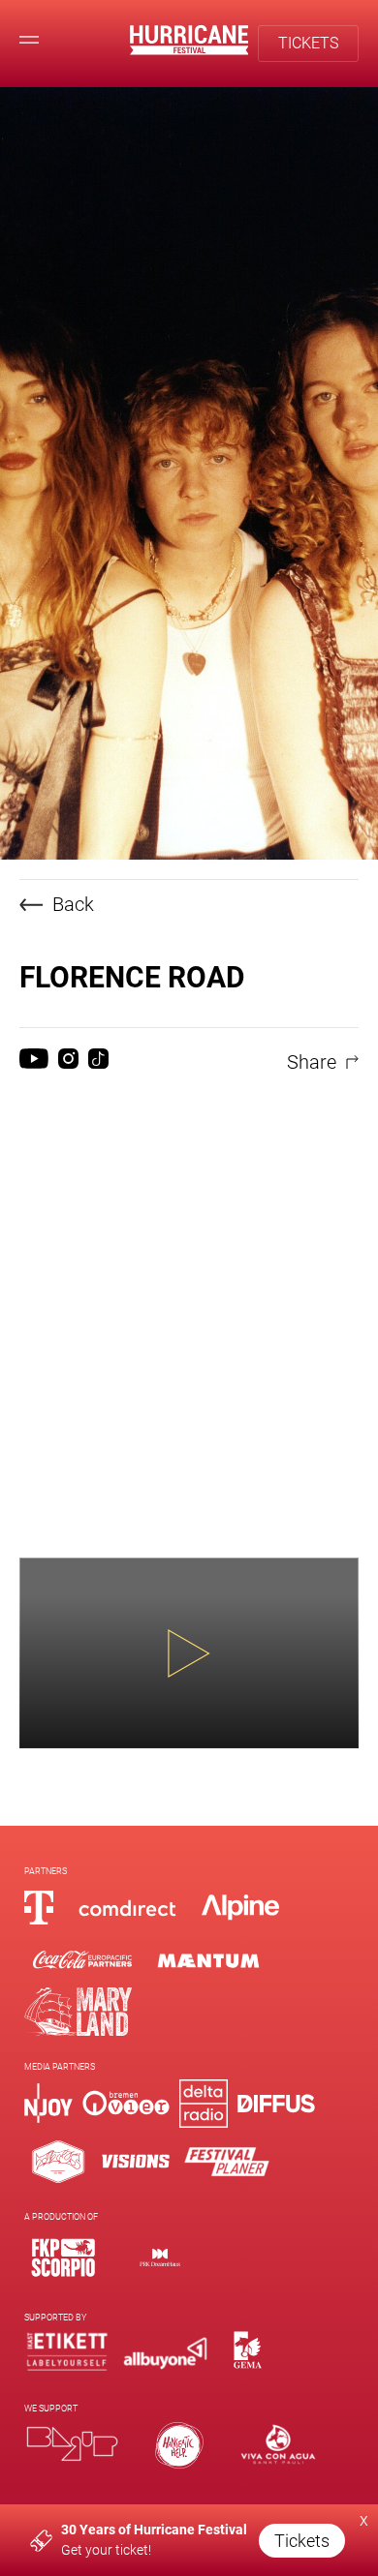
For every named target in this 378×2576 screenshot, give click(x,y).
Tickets (302, 2541)
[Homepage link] (189, 50)
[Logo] (63, 2257)
